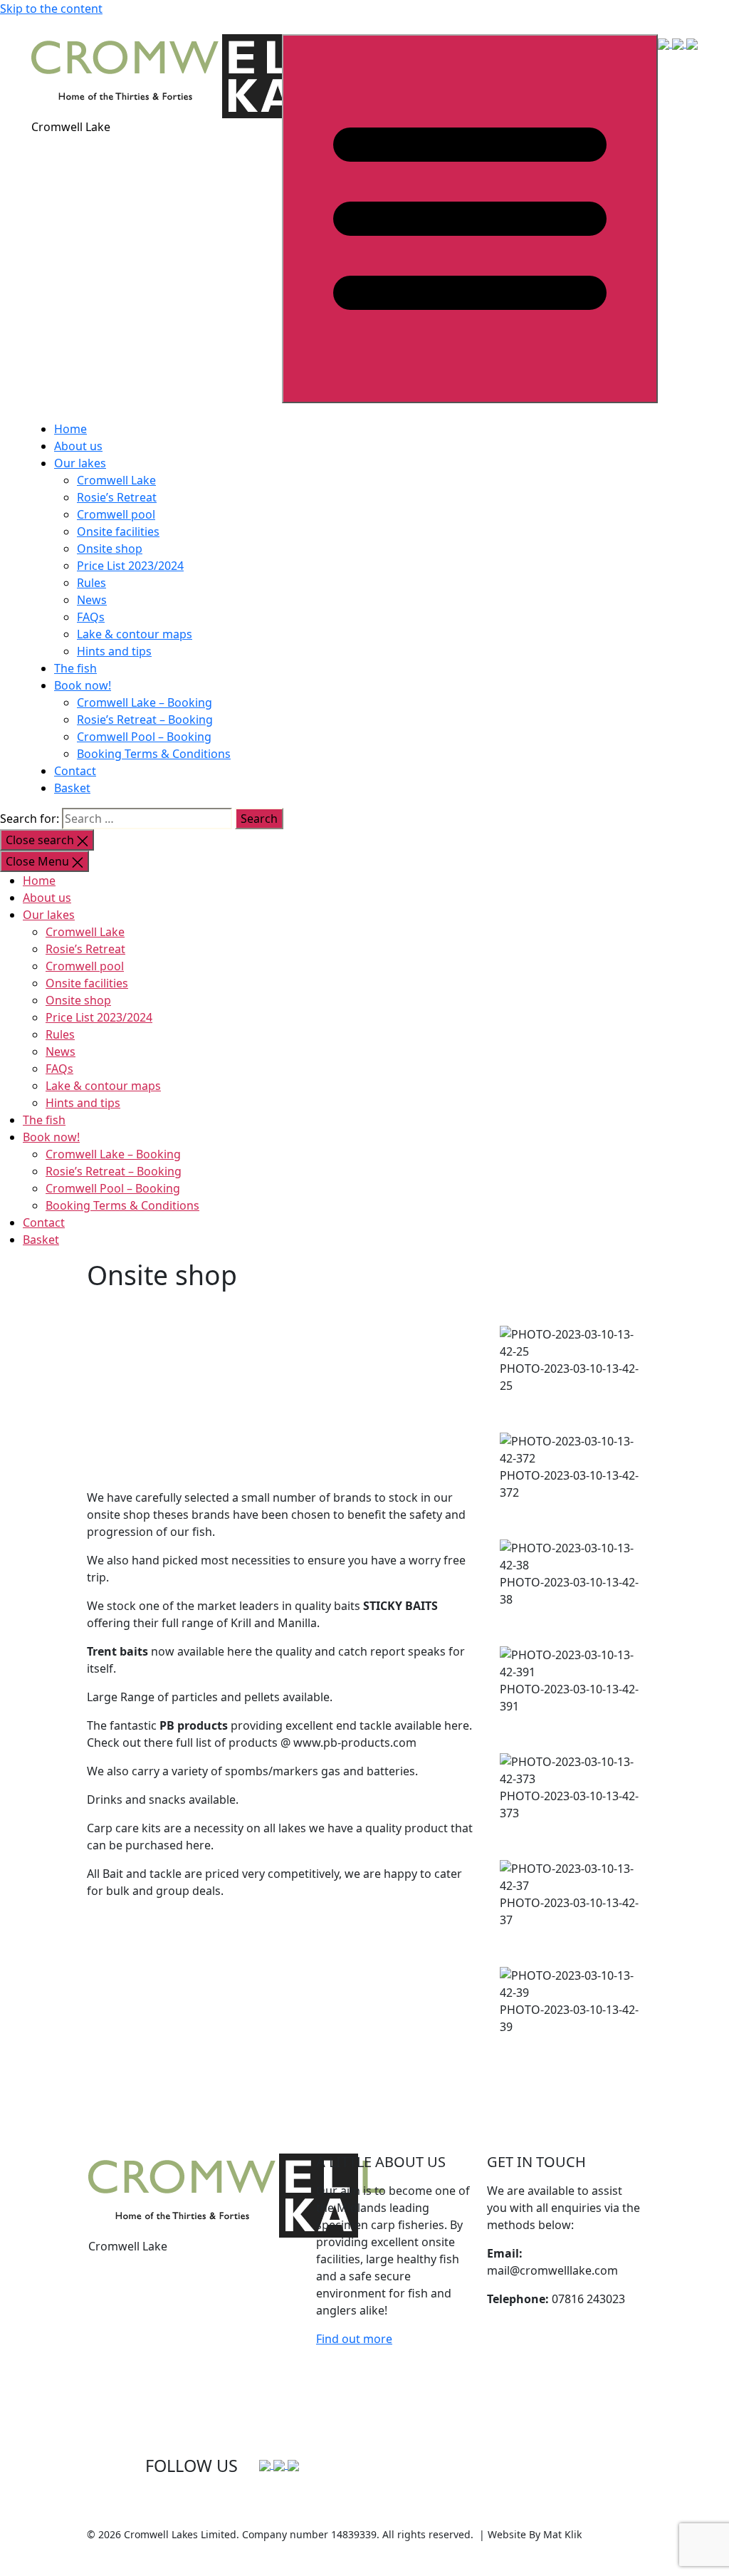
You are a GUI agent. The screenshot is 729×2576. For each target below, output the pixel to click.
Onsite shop (110, 549)
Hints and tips (114, 651)
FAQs (91, 617)
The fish (75, 668)
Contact (75, 771)
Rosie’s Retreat (117, 497)
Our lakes (80, 463)
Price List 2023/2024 (130, 566)
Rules (91, 583)
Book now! (83, 685)
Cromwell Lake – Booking (145, 702)
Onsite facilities (118, 531)
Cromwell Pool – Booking (144, 737)
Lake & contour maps (135, 634)
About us (78, 446)
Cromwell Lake (116, 480)
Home (70, 429)
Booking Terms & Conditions (154, 754)
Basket (72, 788)
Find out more (354, 2339)
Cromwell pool (116, 514)
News (92, 600)
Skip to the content (51, 9)
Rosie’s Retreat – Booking (145, 720)
